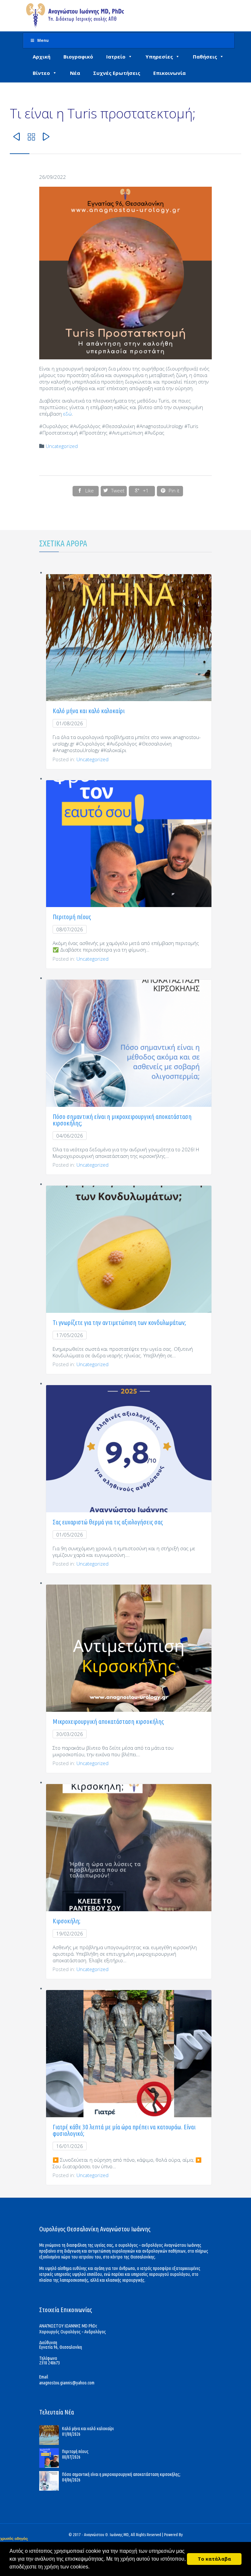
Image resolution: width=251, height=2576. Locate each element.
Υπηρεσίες (159, 57)
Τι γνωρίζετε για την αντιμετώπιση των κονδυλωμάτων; (119, 1322)
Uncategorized (62, 446)
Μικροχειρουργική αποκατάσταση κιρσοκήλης (108, 1721)
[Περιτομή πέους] (51, 2458)
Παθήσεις (205, 57)
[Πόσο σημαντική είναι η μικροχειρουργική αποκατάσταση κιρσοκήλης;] (51, 2481)
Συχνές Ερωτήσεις (117, 73)
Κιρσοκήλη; (67, 1921)
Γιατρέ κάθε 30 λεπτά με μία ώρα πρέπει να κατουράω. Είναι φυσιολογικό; (124, 2130)
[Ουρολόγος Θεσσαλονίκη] (75, 16)
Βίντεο (41, 73)
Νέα (75, 73)
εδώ (67, 414)
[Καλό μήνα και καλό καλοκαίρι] (51, 2435)
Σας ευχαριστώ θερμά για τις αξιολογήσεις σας (108, 1522)
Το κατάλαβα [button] (214, 2559)
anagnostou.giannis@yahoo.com (67, 2383)
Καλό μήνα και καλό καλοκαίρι (89, 711)
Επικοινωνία (169, 73)
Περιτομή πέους (72, 917)
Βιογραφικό (78, 57)
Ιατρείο (116, 57)
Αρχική (42, 57)
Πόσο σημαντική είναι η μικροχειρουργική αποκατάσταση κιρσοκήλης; (122, 1120)
